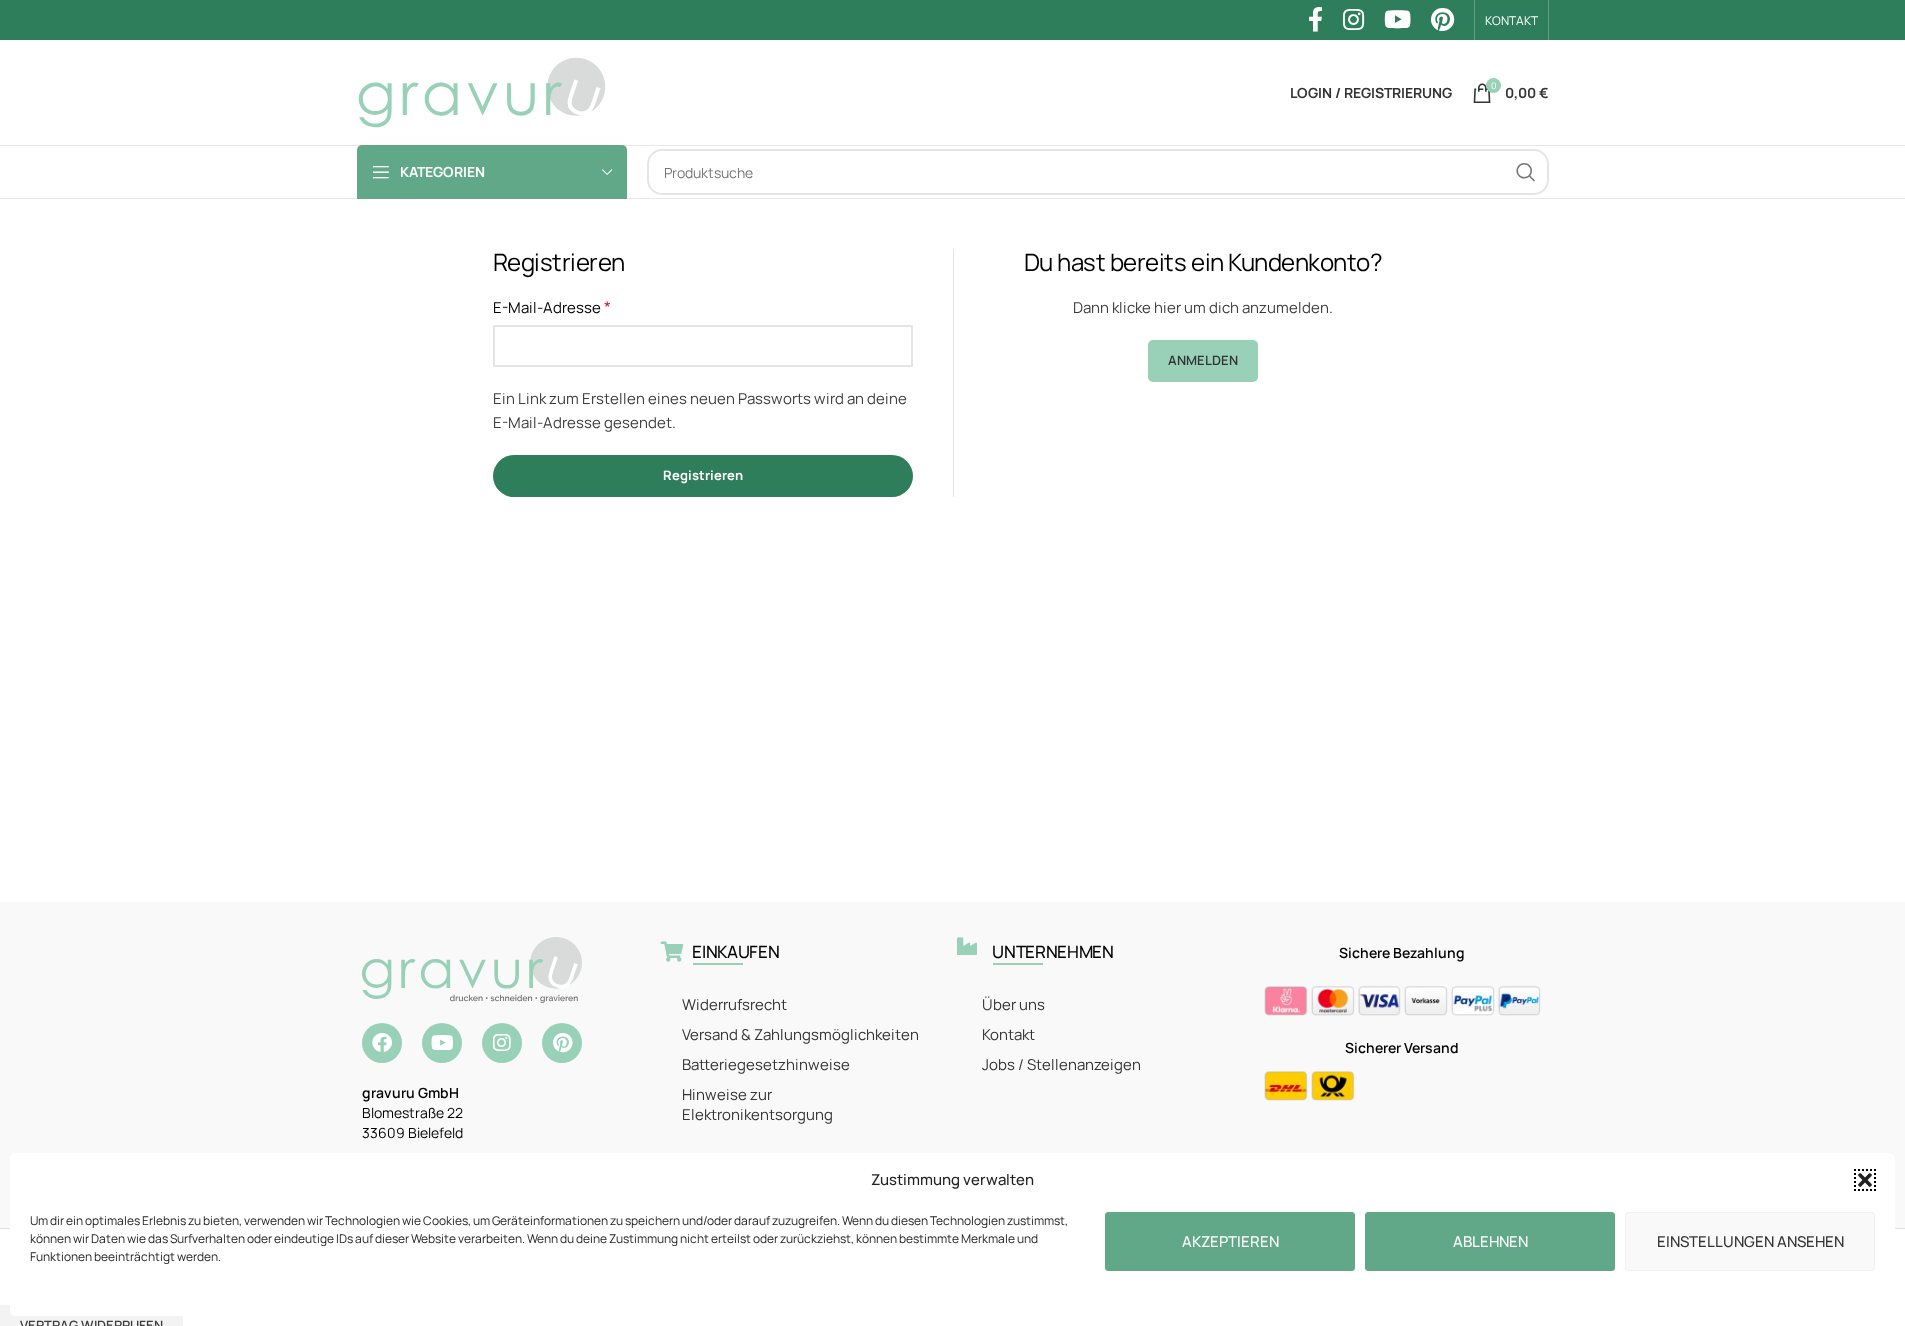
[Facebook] (382, 1043)
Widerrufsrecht (734, 1004)
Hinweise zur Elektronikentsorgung (757, 1104)
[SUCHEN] (1526, 172)
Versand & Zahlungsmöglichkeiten (800, 1034)
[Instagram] (502, 1043)
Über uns (1013, 1004)
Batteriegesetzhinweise (766, 1064)
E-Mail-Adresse (552, 307)
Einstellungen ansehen (1750, 1241)
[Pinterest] (562, 1043)
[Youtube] (442, 1043)
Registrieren (703, 475)
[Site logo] (482, 91)
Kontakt (1008, 1034)
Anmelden (1203, 360)
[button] (1865, 1180)
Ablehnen (1490, 1241)
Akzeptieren (1230, 1241)
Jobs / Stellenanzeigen (1061, 1064)
